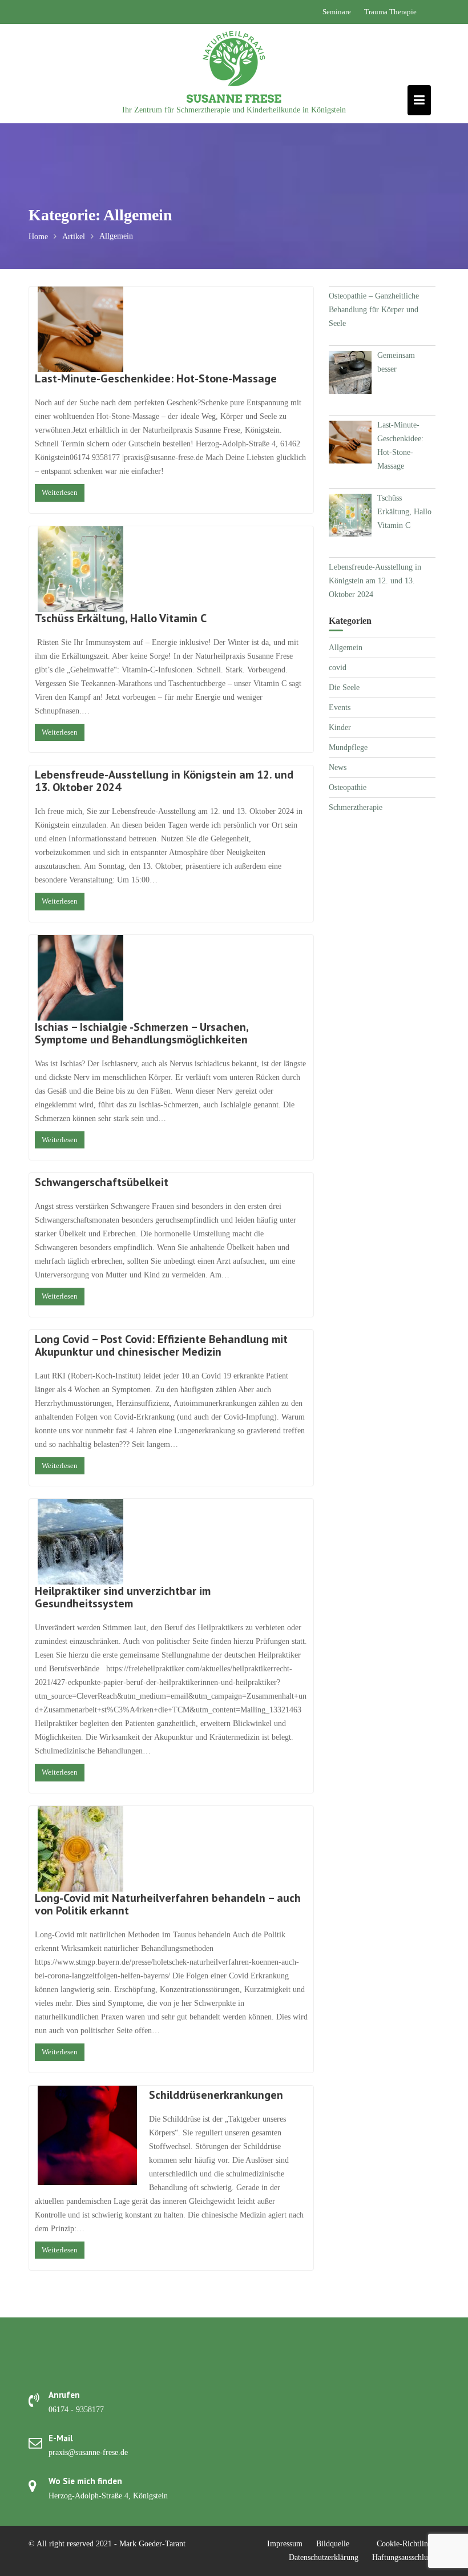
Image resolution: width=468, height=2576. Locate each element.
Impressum (285, 2544)
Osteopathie (348, 787)
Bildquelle (333, 2544)
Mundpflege (348, 747)
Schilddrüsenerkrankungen (216, 2095)
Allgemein (346, 648)
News (338, 767)
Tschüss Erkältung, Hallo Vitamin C (121, 618)
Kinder (340, 727)
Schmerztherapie (356, 807)
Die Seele (344, 688)
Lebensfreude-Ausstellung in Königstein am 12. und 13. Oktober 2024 (164, 781)
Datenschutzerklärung (324, 2557)
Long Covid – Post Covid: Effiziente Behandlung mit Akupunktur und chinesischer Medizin (161, 1345)
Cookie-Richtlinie (405, 2544)
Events (340, 708)
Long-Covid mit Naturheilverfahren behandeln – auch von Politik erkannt (168, 1904)
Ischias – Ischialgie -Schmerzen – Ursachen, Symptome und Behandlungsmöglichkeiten (144, 1033)
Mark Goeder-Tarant (152, 2544)
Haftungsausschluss (403, 2557)
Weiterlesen (60, 492)
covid (338, 668)
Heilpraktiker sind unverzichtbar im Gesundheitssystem (123, 1597)
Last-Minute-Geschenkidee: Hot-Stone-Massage (156, 378)
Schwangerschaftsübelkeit (102, 1182)
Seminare (337, 12)
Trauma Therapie (390, 12)
